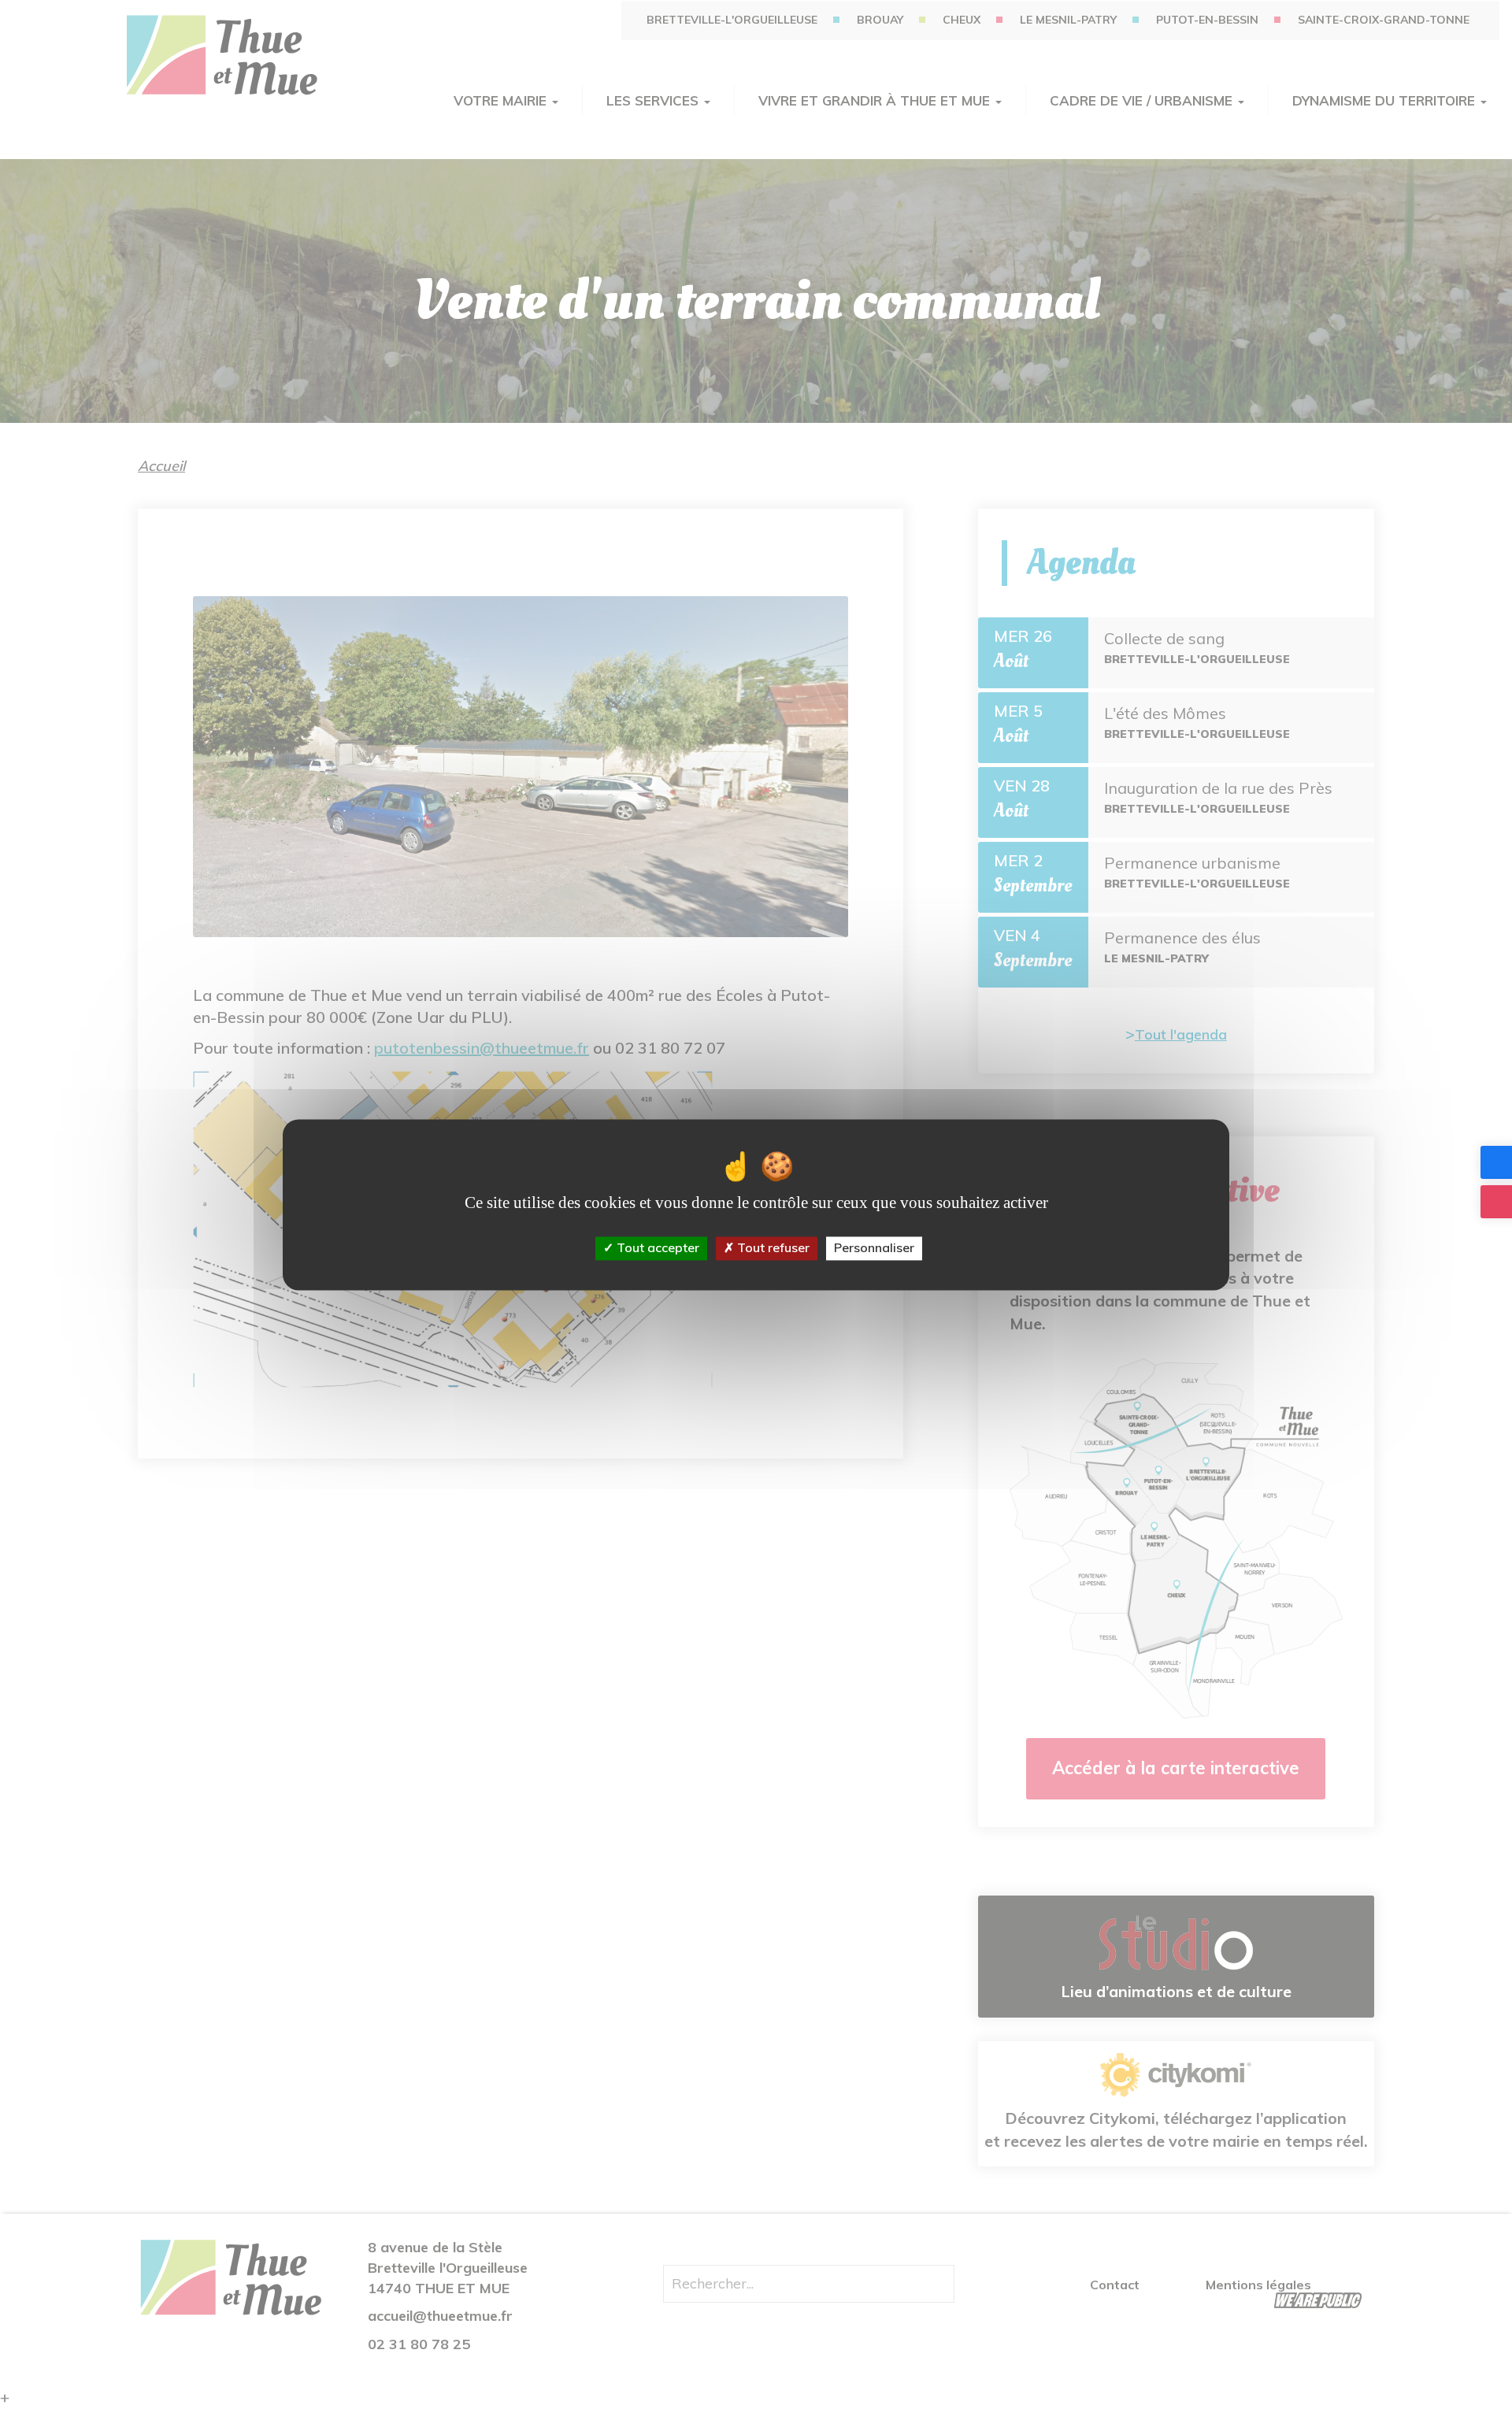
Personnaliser (874, 1248)
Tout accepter (656, 1248)
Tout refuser (772, 1248)
